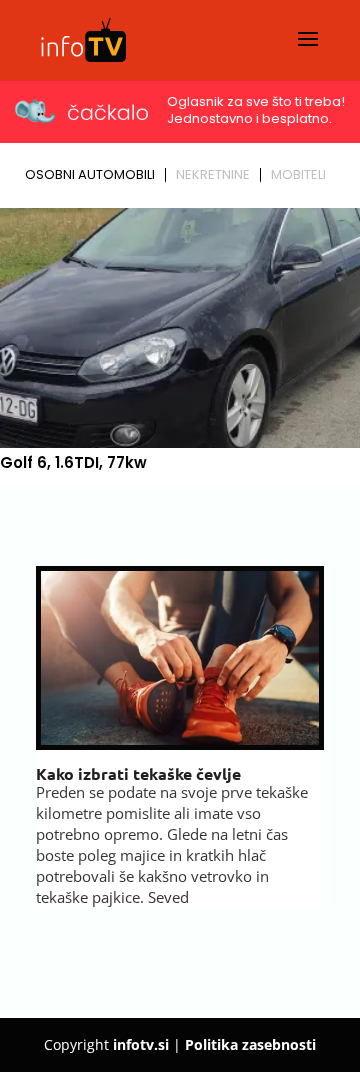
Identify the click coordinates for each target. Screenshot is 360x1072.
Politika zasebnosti (250, 1044)
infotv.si (141, 1044)
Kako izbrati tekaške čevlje (138, 773)
